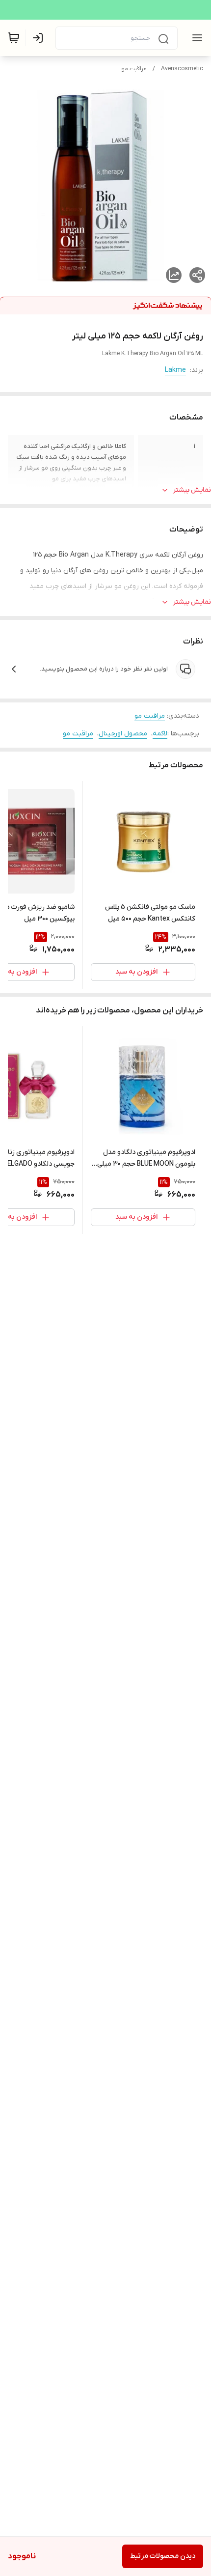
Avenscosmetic (182, 69)
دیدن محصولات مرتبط (163, 2556)
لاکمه (160, 734)
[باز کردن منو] (195, 38)
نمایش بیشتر (192, 490)
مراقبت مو (134, 69)
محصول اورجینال (123, 734)
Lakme (175, 370)
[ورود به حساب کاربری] (40, 38)
